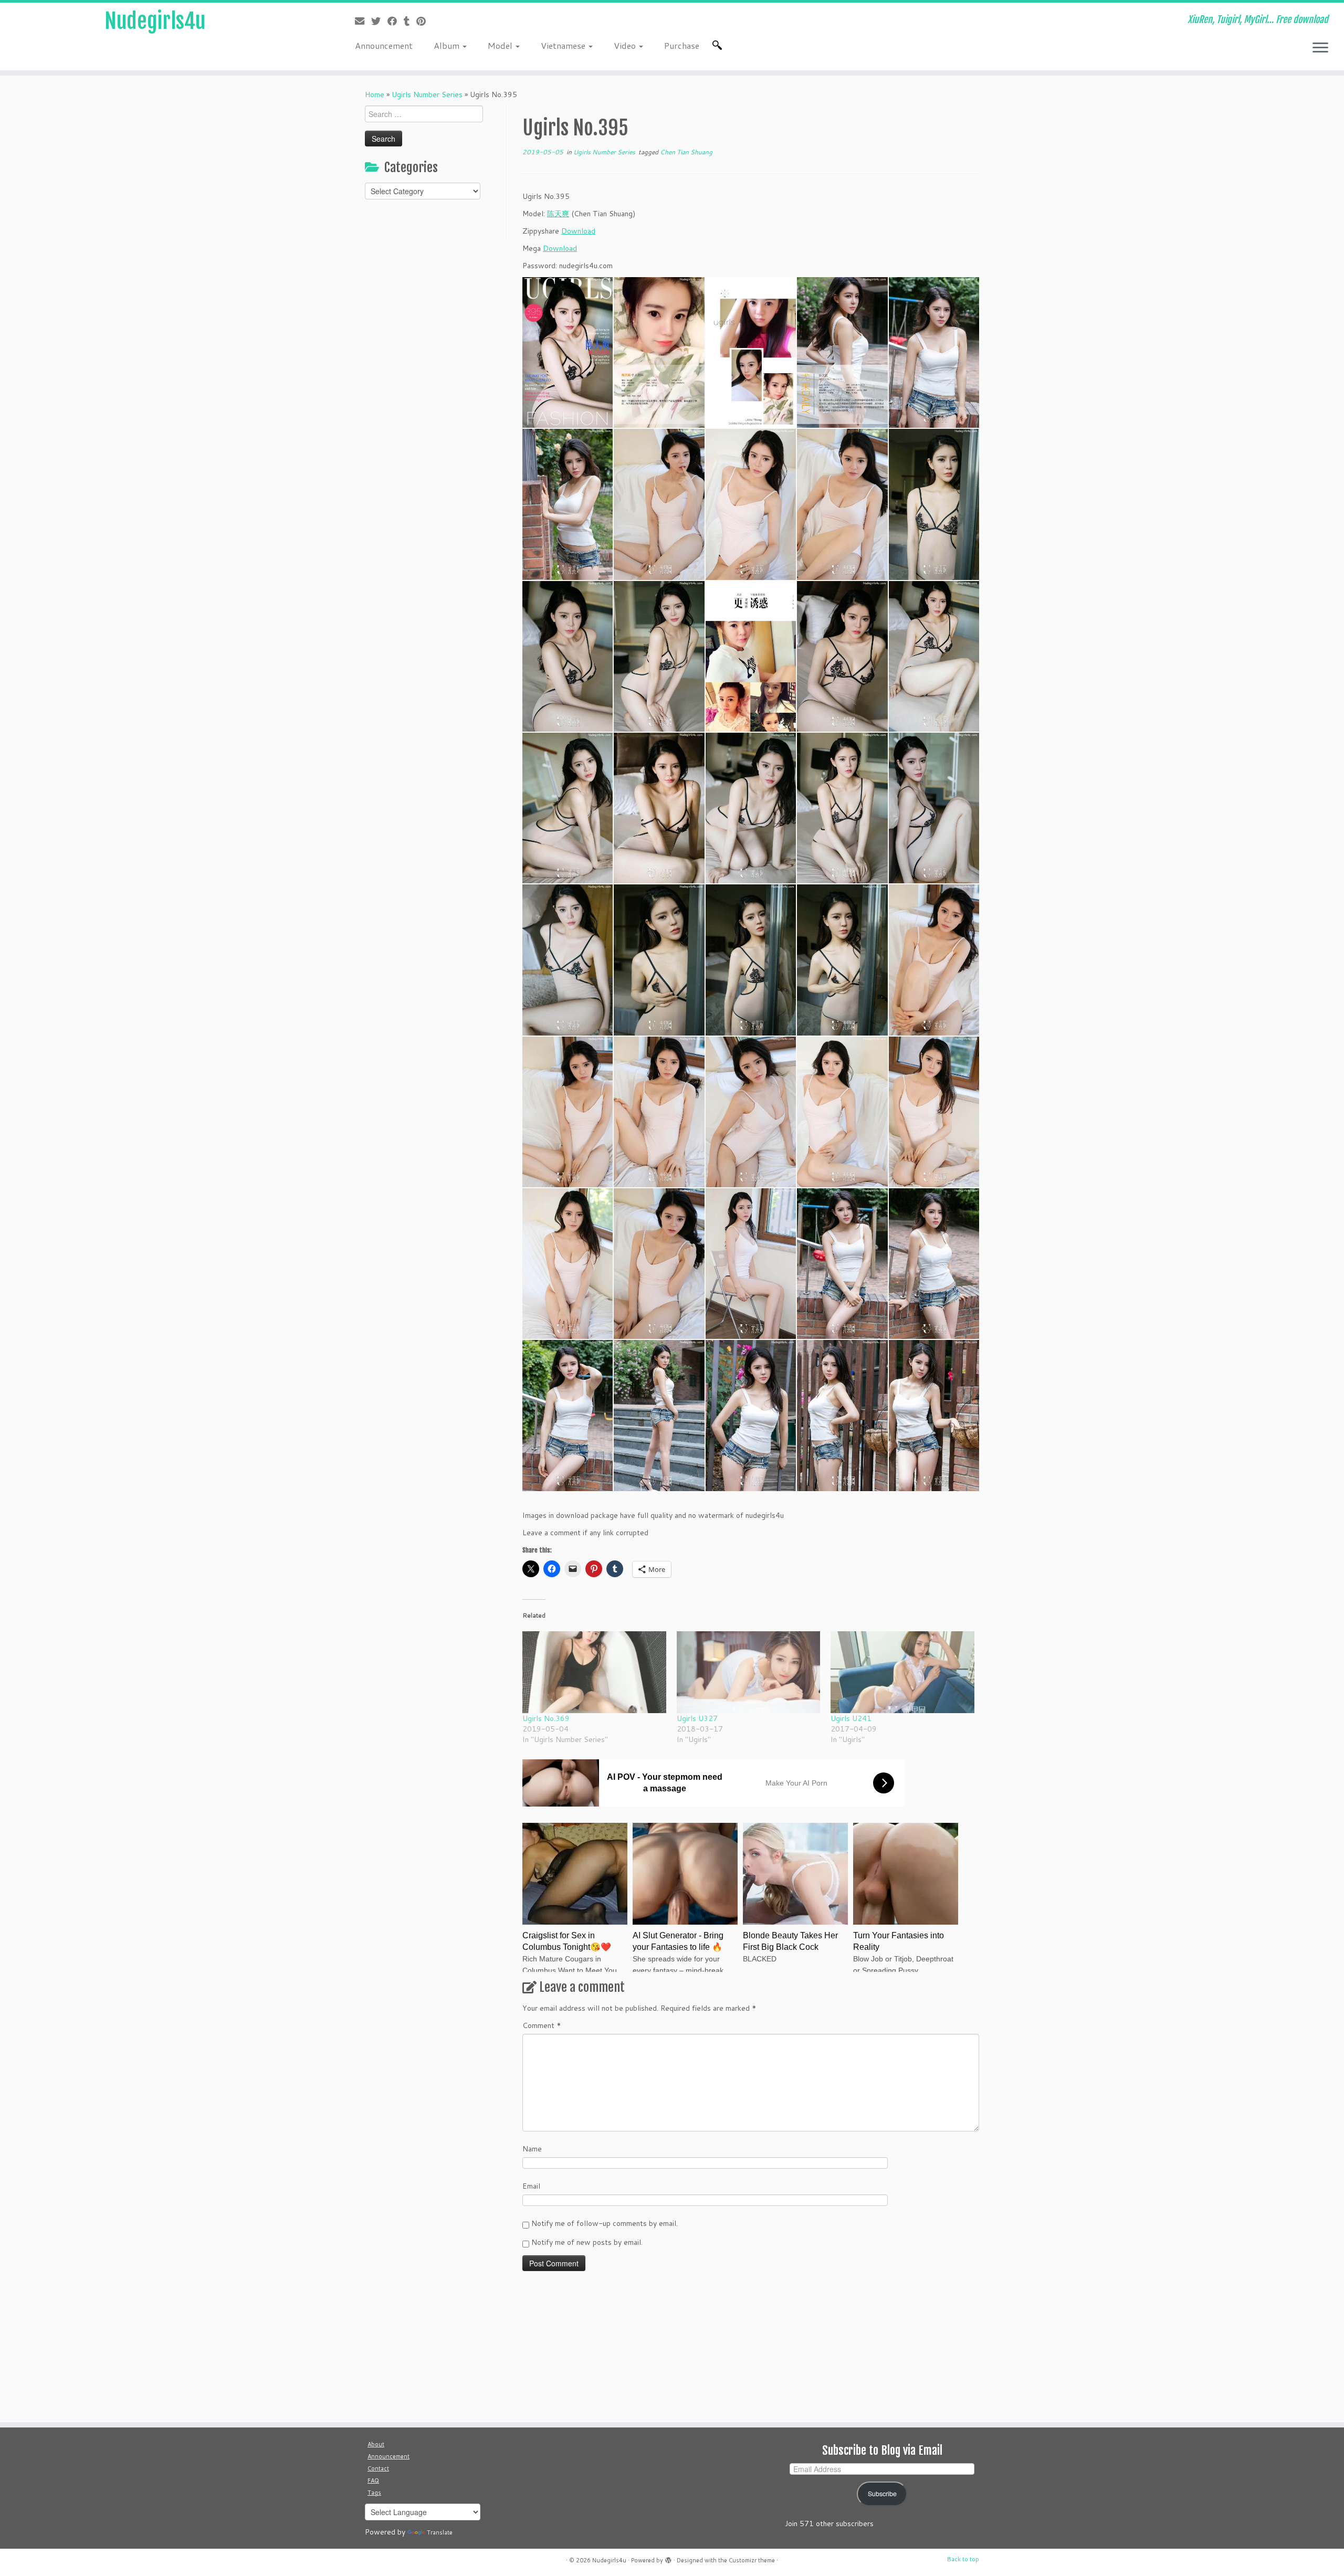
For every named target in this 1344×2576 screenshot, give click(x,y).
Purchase (682, 45)
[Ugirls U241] (902, 1672)
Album (448, 45)
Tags (374, 2493)
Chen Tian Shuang (686, 152)
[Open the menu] (1320, 48)
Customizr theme (752, 2560)
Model (501, 45)
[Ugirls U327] (749, 1672)
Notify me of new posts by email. (587, 2242)
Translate (440, 2532)
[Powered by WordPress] (668, 2558)
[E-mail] (363, 21)
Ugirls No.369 (546, 1718)
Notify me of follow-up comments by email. (605, 2223)
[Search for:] (719, 45)
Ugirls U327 (697, 1718)
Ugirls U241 (851, 1718)
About (376, 2444)
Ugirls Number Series (427, 94)
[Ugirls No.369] (594, 1672)
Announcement (384, 45)
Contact (378, 2468)
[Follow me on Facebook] (396, 21)
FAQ (373, 2480)
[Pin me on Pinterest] (424, 21)
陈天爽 (558, 214)
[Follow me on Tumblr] (410, 21)
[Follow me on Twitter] (379, 21)
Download (578, 231)
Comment (542, 2025)
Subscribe (882, 2494)
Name (532, 2149)
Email (531, 2186)
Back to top (963, 2559)
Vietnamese (564, 45)
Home (375, 94)
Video (626, 45)
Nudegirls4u (155, 21)
